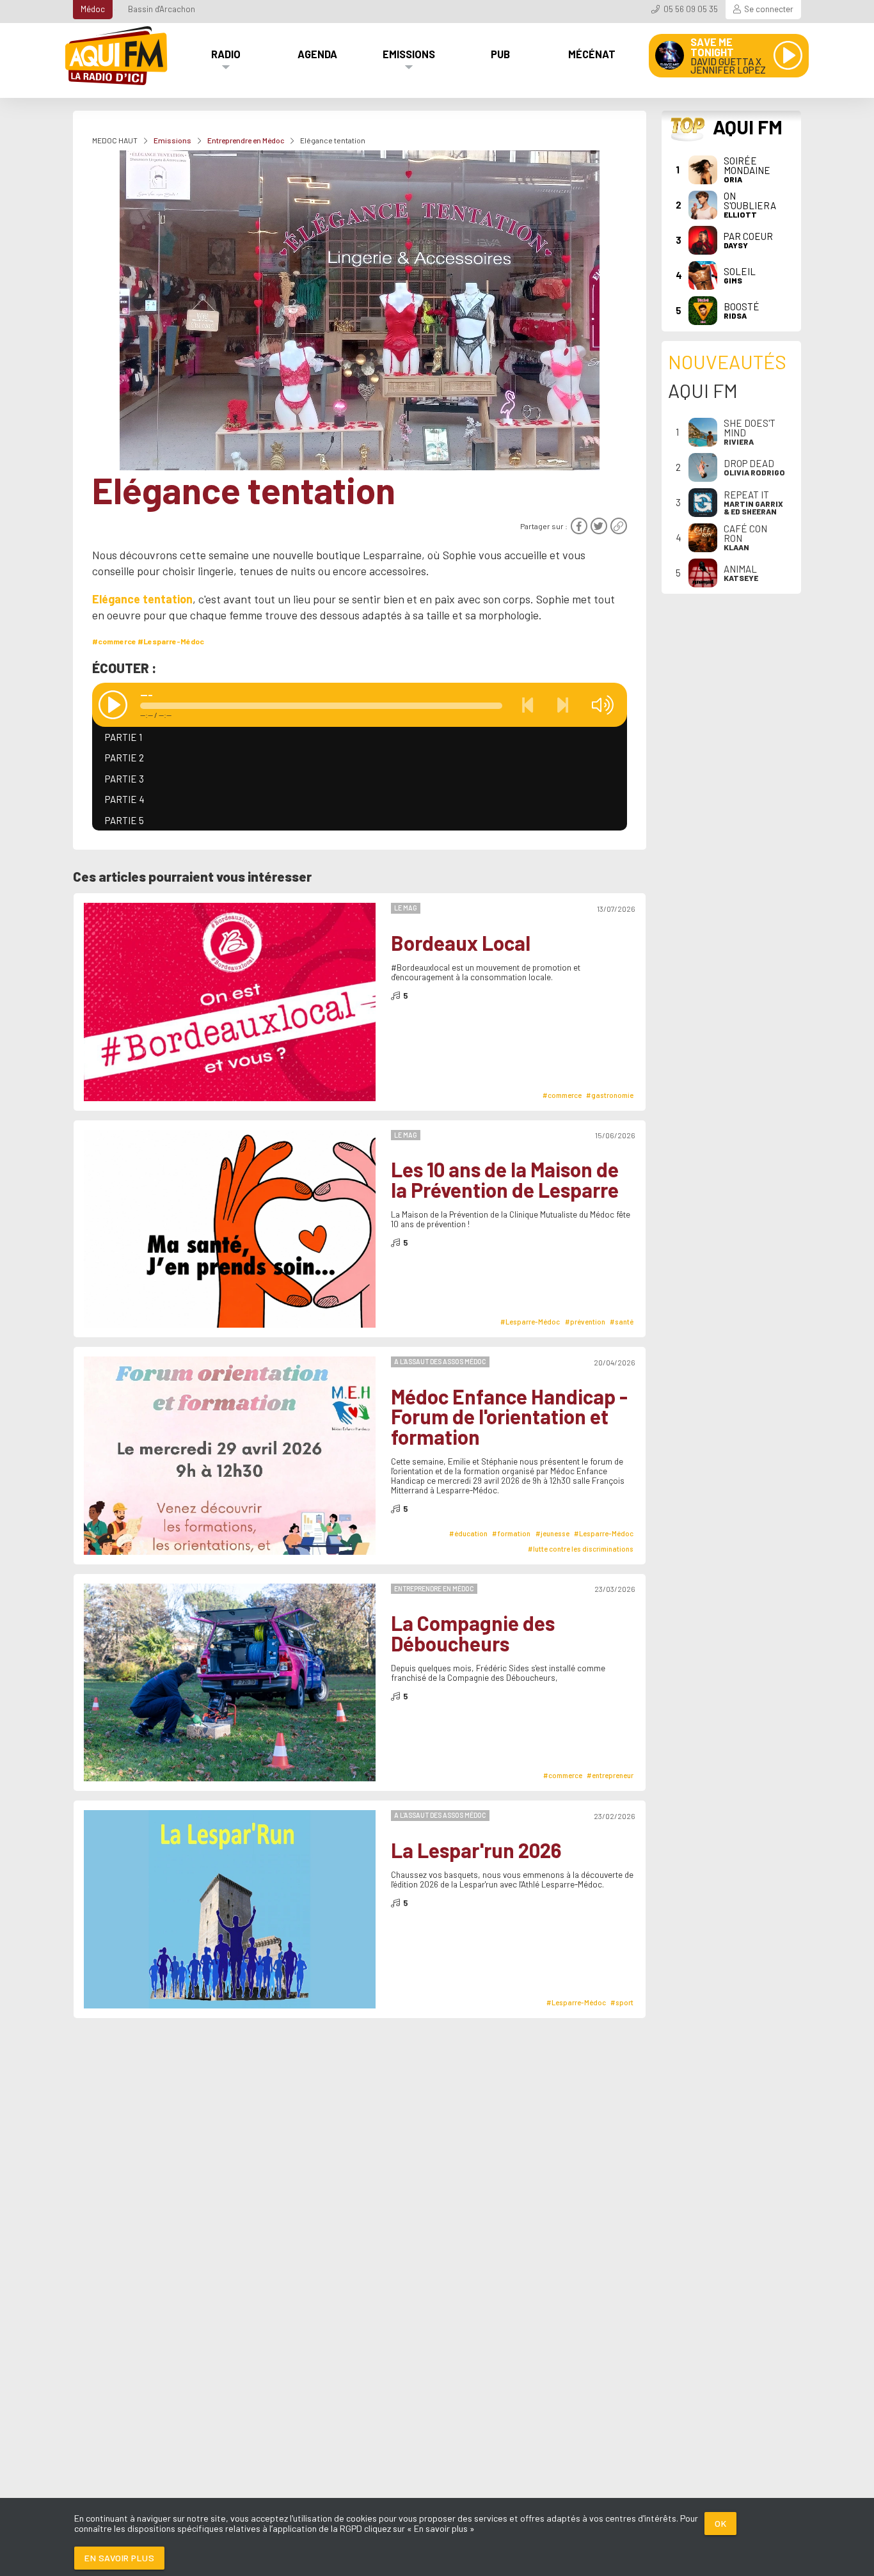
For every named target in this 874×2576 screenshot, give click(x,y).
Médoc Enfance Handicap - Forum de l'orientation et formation (509, 1417)
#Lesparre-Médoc (171, 641)
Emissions (409, 54)
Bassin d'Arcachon (162, 9)
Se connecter (769, 9)
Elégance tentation (142, 599)
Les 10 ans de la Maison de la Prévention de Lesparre (505, 1180)
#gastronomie (610, 1095)
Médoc (93, 9)
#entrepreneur (610, 1775)
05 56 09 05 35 (691, 9)
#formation (511, 1533)
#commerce (114, 641)
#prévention (585, 1322)
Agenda (317, 54)
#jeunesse (552, 1533)
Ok (720, 2523)
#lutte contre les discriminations (581, 1549)
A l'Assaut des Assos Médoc (440, 1361)
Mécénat (592, 54)
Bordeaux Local (461, 943)
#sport (622, 2002)
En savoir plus (119, 2558)
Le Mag (406, 908)
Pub (500, 54)
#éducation (468, 1533)
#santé (622, 1322)
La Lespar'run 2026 (476, 1850)
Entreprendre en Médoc (246, 140)
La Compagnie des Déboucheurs (473, 1633)
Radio (226, 54)
